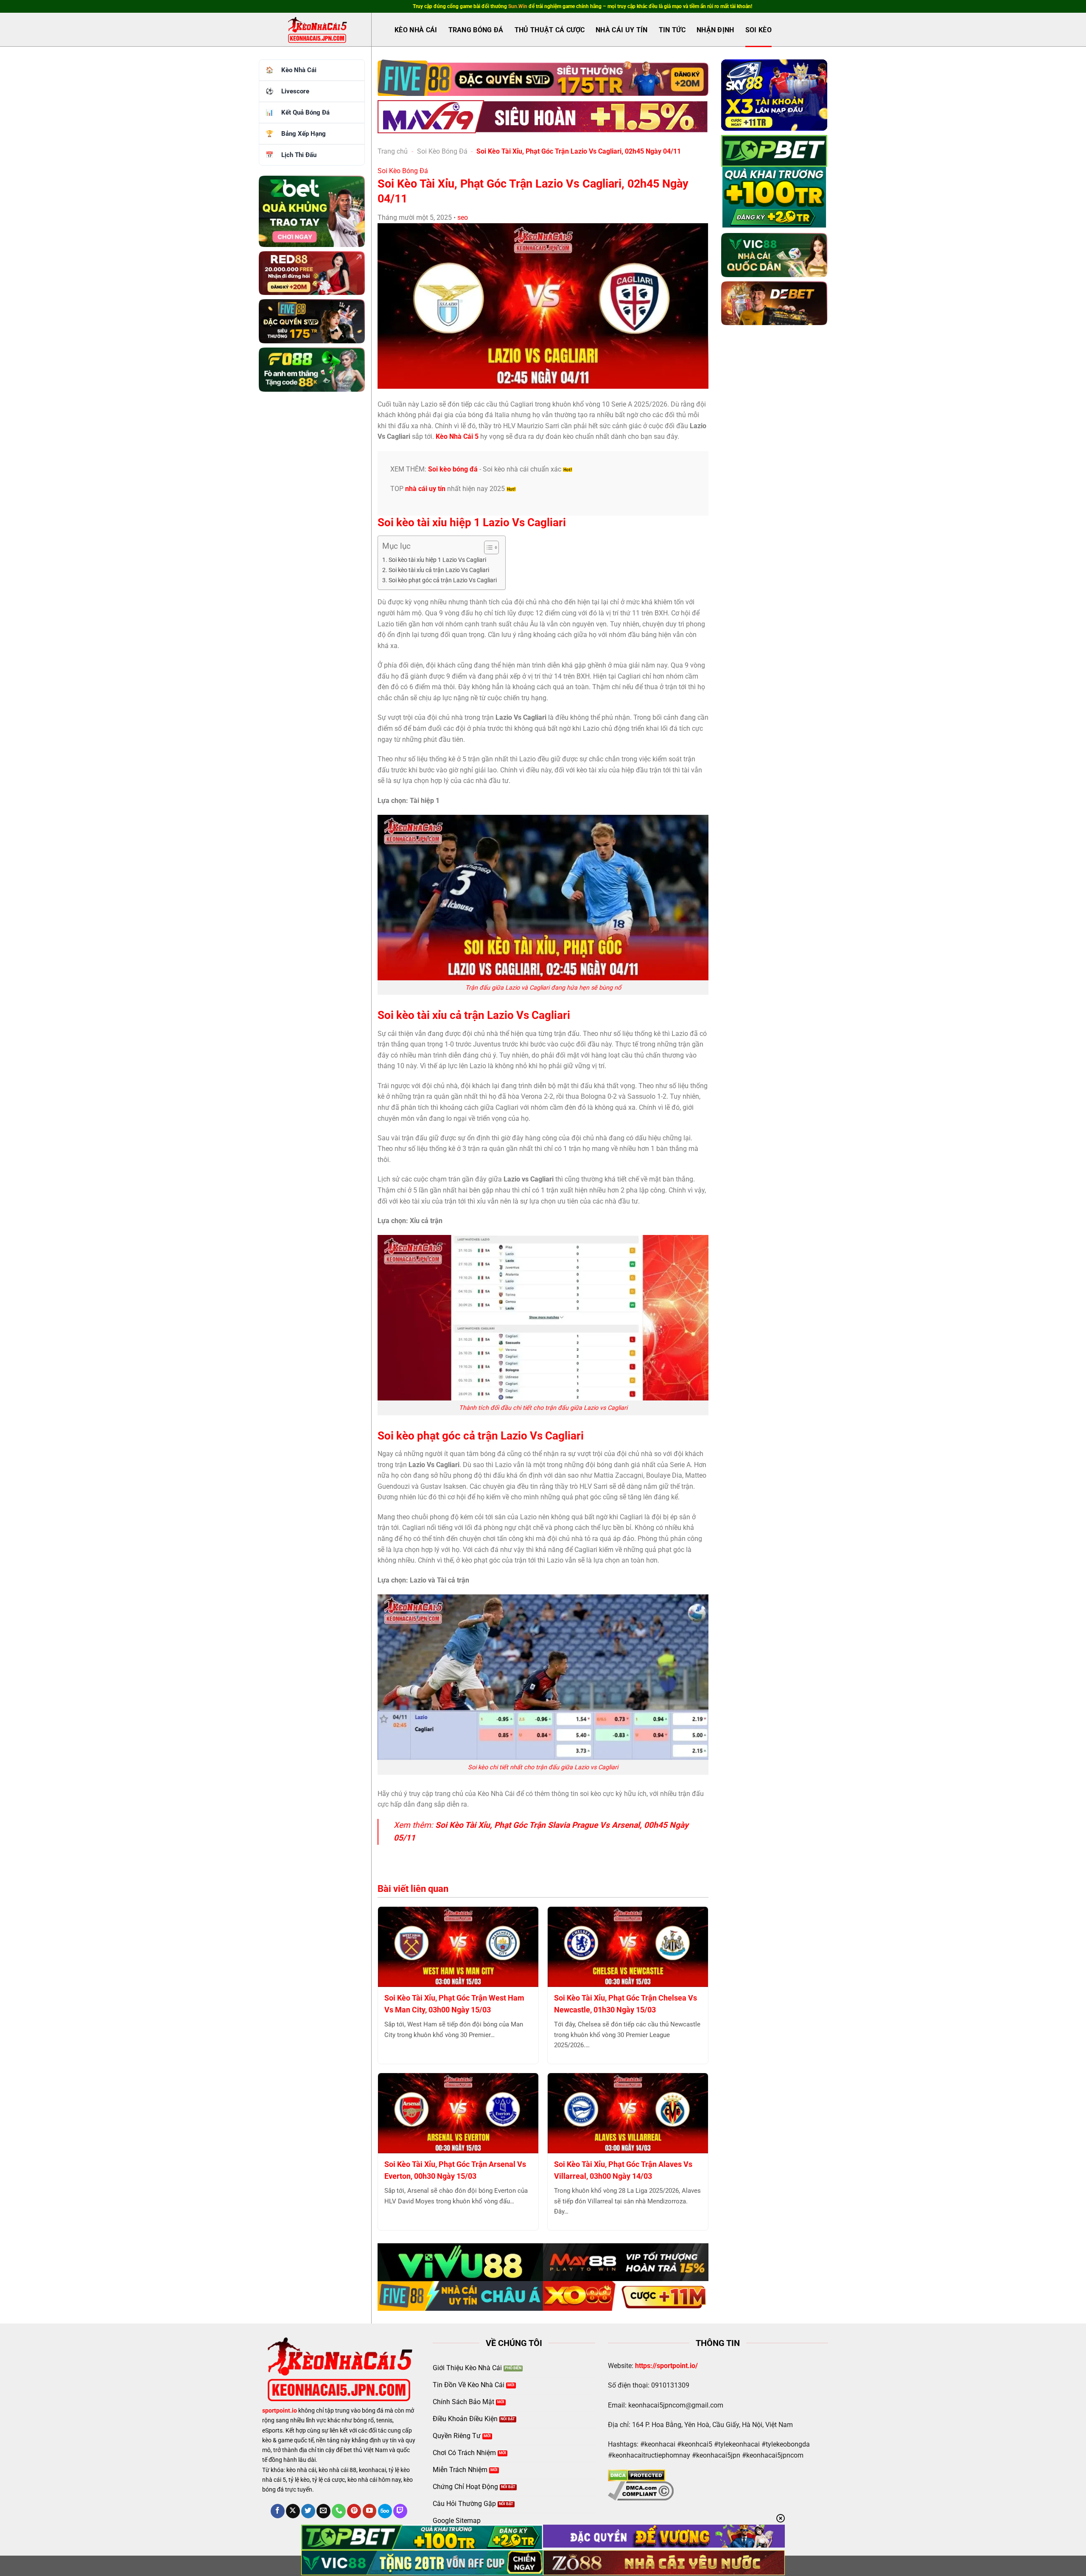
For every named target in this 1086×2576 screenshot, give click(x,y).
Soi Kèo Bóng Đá (442, 151)
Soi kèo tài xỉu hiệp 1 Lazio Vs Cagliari (437, 560)
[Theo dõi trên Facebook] (278, 2511)
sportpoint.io (280, 2411)
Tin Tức (672, 30)
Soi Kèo (759, 30)
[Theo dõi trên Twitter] (308, 2511)
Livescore (295, 91)
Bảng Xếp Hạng (304, 134)
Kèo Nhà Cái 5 (457, 436)
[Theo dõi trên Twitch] (400, 2511)
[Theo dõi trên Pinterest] (354, 2511)
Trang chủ (393, 151)
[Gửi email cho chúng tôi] (323, 2511)
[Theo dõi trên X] (293, 2511)
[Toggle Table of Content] (487, 547)
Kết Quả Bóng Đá (305, 112)
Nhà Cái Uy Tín (621, 30)
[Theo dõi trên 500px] (385, 2511)
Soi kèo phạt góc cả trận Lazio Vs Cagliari (443, 580)
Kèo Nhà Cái (416, 30)
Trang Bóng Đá (476, 30)
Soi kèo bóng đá (453, 469)
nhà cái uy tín (425, 489)
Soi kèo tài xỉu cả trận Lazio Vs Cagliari (439, 570)
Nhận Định (715, 30)
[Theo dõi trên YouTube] (370, 2511)
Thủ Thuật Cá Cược (550, 30)
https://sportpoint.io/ (666, 2366)
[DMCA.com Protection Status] (637, 2475)
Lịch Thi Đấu (299, 155)
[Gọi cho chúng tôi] (339, 2511)
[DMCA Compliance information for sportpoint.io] (641, 2490)
